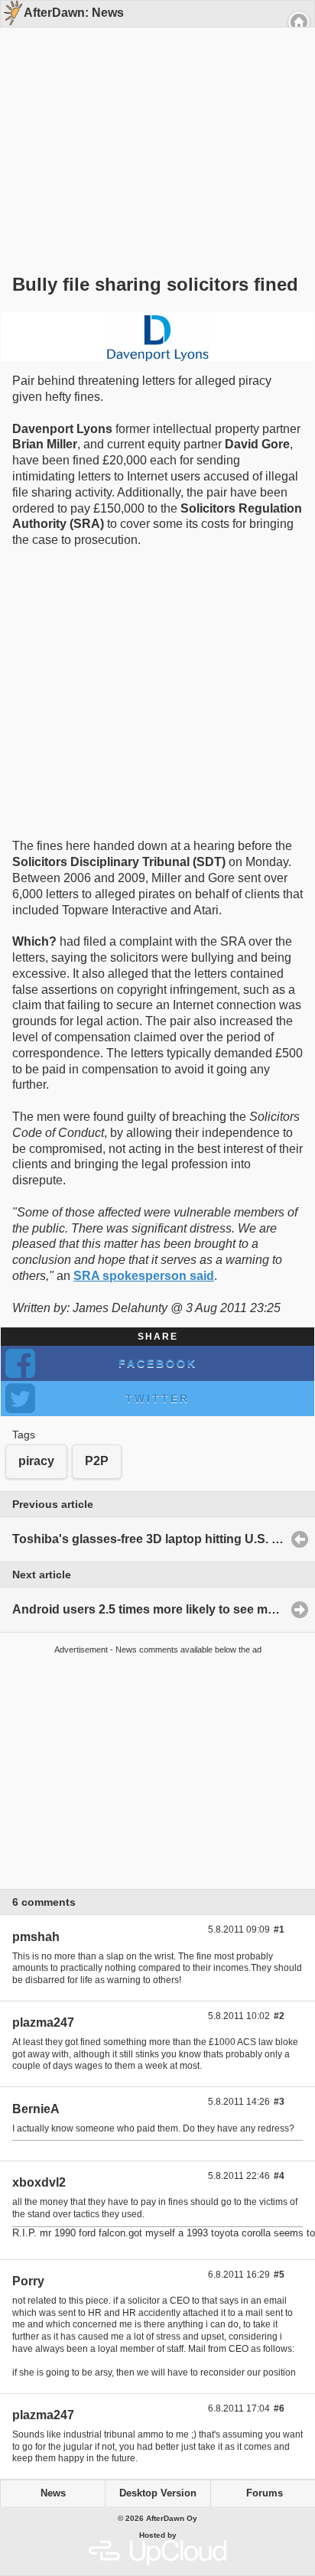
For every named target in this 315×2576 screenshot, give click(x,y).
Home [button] (299, 22)
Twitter (157, 1399)
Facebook (158, 1363)
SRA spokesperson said (144, 1276)
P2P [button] (97, 1461)
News (53, 2493)
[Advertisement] (152, 124)
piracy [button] (36, 1461)
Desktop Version (158, 2493)
